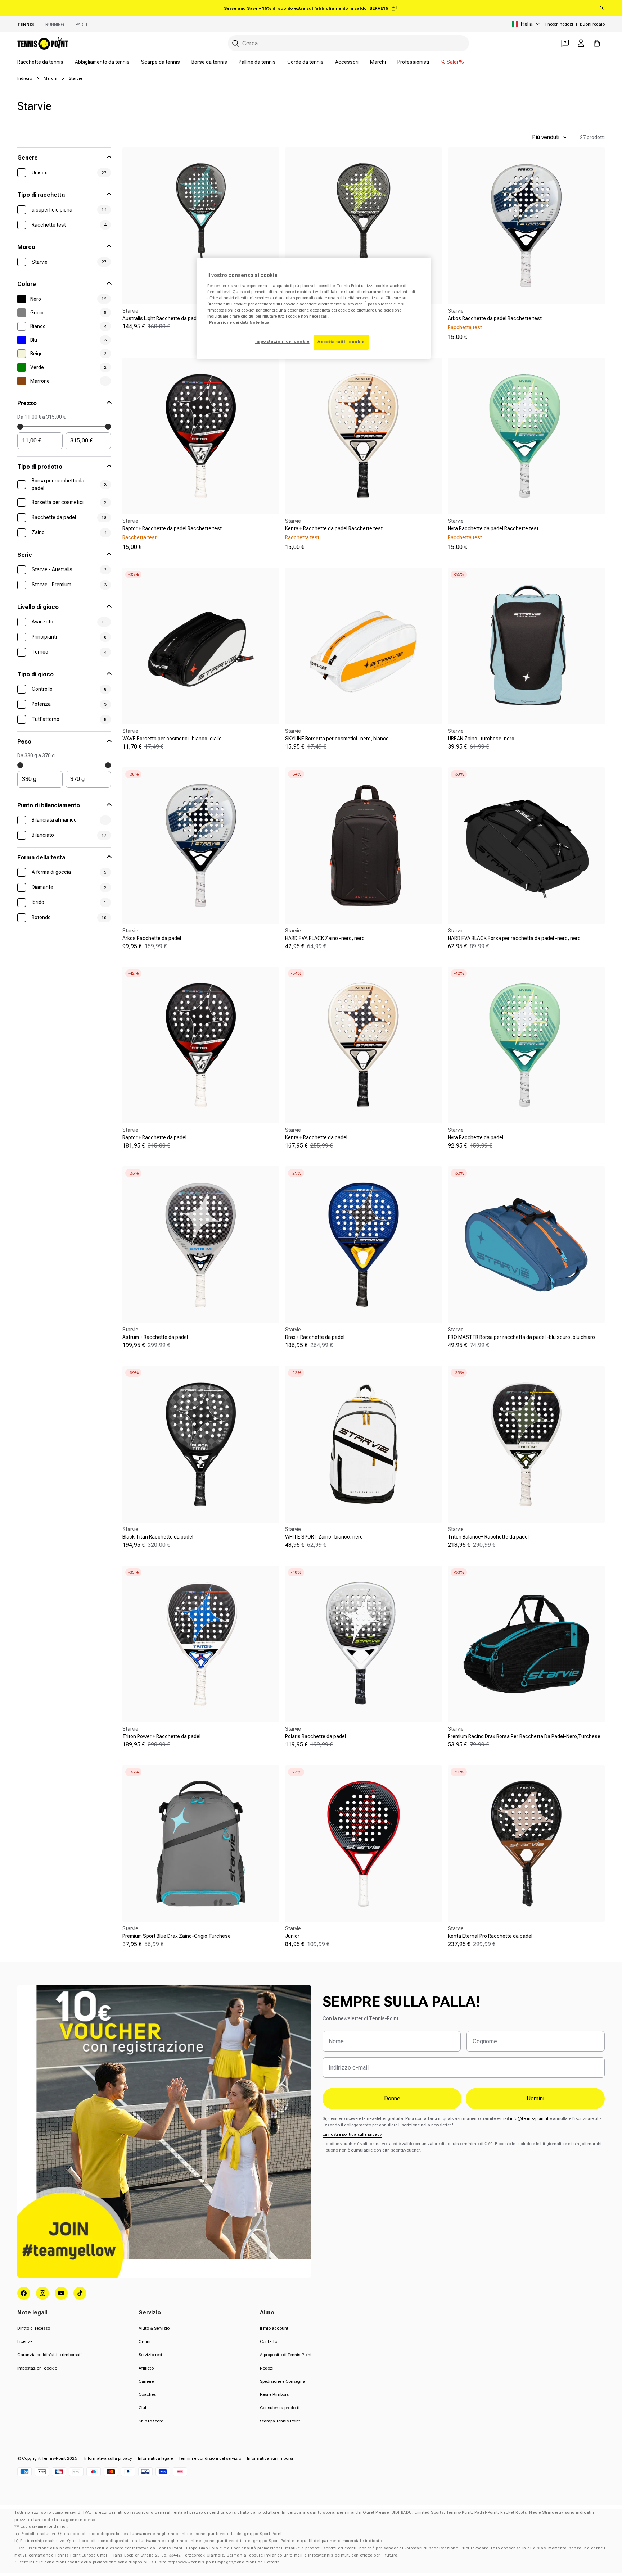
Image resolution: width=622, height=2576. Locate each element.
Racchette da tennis (40, 62)
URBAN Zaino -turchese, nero (481, 739)
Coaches (147, 2394)
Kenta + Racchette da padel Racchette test (334, 528)
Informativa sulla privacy (108, 2458)
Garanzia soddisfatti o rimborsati (49, 2355)
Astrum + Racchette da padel (155, 1337)
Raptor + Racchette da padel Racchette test (172, 528)
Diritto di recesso (34, 2328)
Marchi (378, 62)
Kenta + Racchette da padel (316, 1137)
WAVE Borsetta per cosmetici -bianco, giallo (172, 739)
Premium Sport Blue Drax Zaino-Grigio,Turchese (177, 1936)
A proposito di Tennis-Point (286, 2355)
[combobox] (348, 43)
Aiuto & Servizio (154, 2328)
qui (251, 316)
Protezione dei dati (228, 322)
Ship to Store (151, 2421)
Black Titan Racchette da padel (158, 1537)
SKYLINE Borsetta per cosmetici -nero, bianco (337, 739)
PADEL (82, 24)
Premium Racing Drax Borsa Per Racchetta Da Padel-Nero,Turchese (524, 1736)
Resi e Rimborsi (275, 2394)
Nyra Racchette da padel (475, 1137)
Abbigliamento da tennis (102, 62)
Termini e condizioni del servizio (210, 2458)
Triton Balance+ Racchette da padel (488, 1537)
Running (55, 24)
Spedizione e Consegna (283, 2381)
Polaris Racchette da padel (315, 1736)
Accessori (347, 62)
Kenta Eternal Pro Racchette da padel (490, 1936)
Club (143, 2408)
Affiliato (146, 2368)
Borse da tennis (209, 62)
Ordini (145, 2341)
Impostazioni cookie (37, 2368)
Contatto (269, 2341)
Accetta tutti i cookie (341, 342)
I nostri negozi (559, 24)
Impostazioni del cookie (282, 341)
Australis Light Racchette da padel (161, 318)
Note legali (260, 322)
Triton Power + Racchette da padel (161, 1736)
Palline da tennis (257, 62)
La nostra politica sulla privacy (352, 2134)
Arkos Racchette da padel (152, 938)
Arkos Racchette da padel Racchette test (495, 318)
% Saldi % (452, 62)
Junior (292, 1936)
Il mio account (274, 2328)
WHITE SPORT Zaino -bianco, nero (324, 1537)
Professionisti (413, 62)
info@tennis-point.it (529, 2118)
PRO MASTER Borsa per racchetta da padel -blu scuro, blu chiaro (521, 1337)
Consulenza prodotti (280, 2408)
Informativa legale (155, 2458)
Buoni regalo (592, 24)
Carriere (146, 2381)
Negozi (267, 2368)
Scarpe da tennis (161, 62)
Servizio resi (150, 2355)
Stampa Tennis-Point (280, 2421)
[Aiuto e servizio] (565, 43)
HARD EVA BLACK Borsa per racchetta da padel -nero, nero (514, 938)
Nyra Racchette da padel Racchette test (493, 528)
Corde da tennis (305, 62)
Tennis (26, 24)
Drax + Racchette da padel (315, 1337)
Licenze (25, 2341)
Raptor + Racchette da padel (154, 1137)
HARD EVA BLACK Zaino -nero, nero (325, 938)
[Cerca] (236, 44)
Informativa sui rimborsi (270, 2458)
